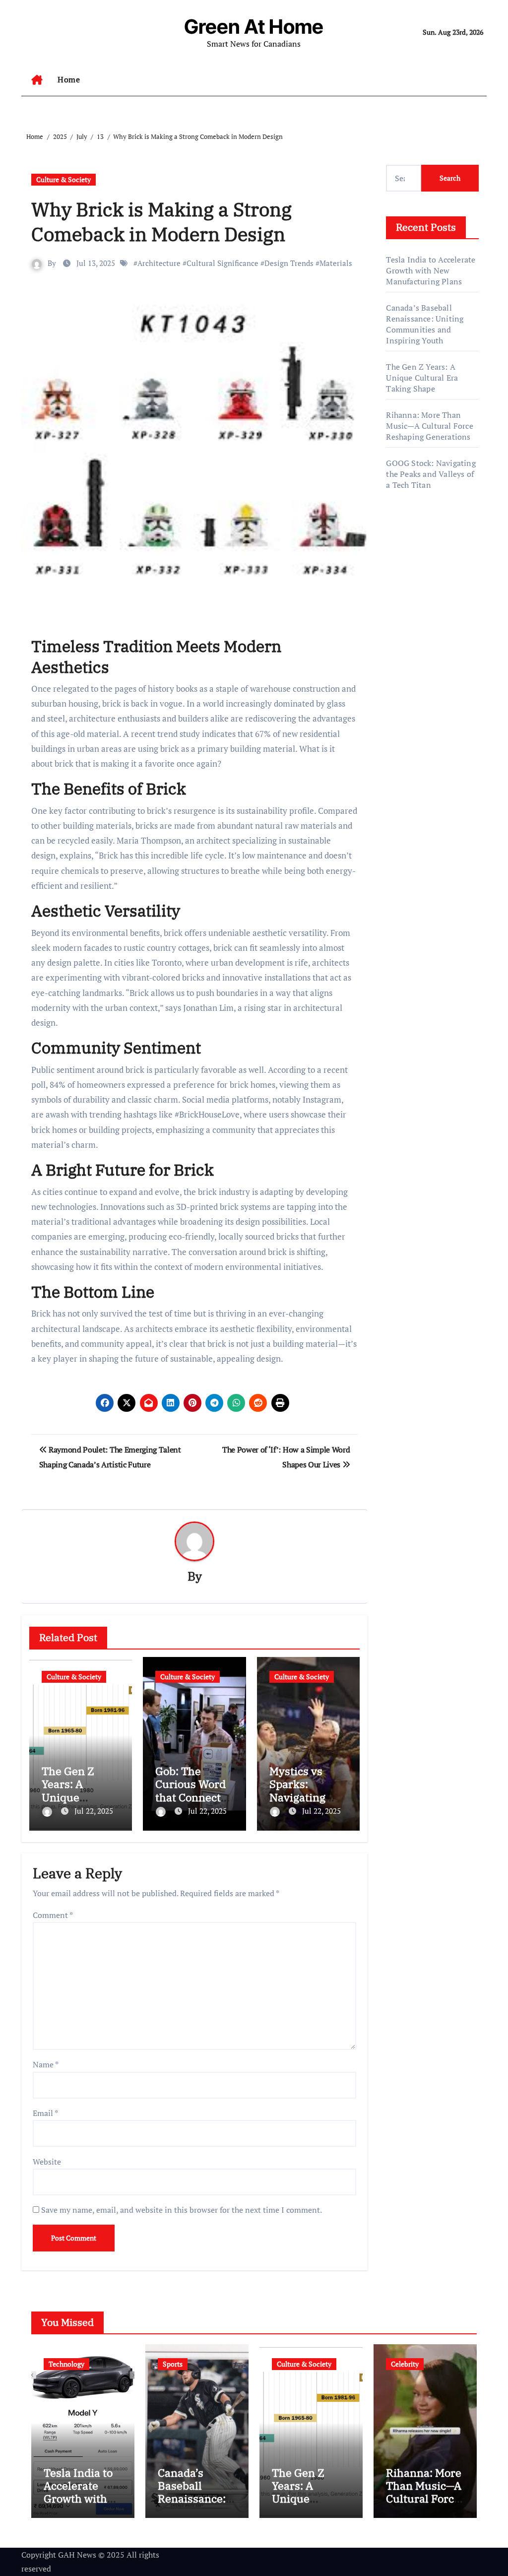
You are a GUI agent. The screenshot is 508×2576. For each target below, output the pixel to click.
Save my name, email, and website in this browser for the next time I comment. (182, 2210)
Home (69, 79)
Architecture (159, 263)
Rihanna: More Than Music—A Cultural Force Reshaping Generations (429, 426)
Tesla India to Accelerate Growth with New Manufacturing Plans (431, 270)
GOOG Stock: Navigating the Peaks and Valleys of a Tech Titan (431, 474)
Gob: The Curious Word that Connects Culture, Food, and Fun (191, 1797)
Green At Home (254, 27)
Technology (66, 2364)
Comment (53, 1915)
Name (46, 2064)
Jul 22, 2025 (94, 1811)
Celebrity (405, 2364)
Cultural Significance (222, 263)
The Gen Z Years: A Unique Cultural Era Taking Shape (76, 1797)
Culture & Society (63, 179)
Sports (173, 2364)
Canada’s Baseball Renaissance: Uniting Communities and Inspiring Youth (425, 324)
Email (45, 2113)
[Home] (37, 80)
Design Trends (289, 263)
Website (47, 2162)
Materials (336, 263)
